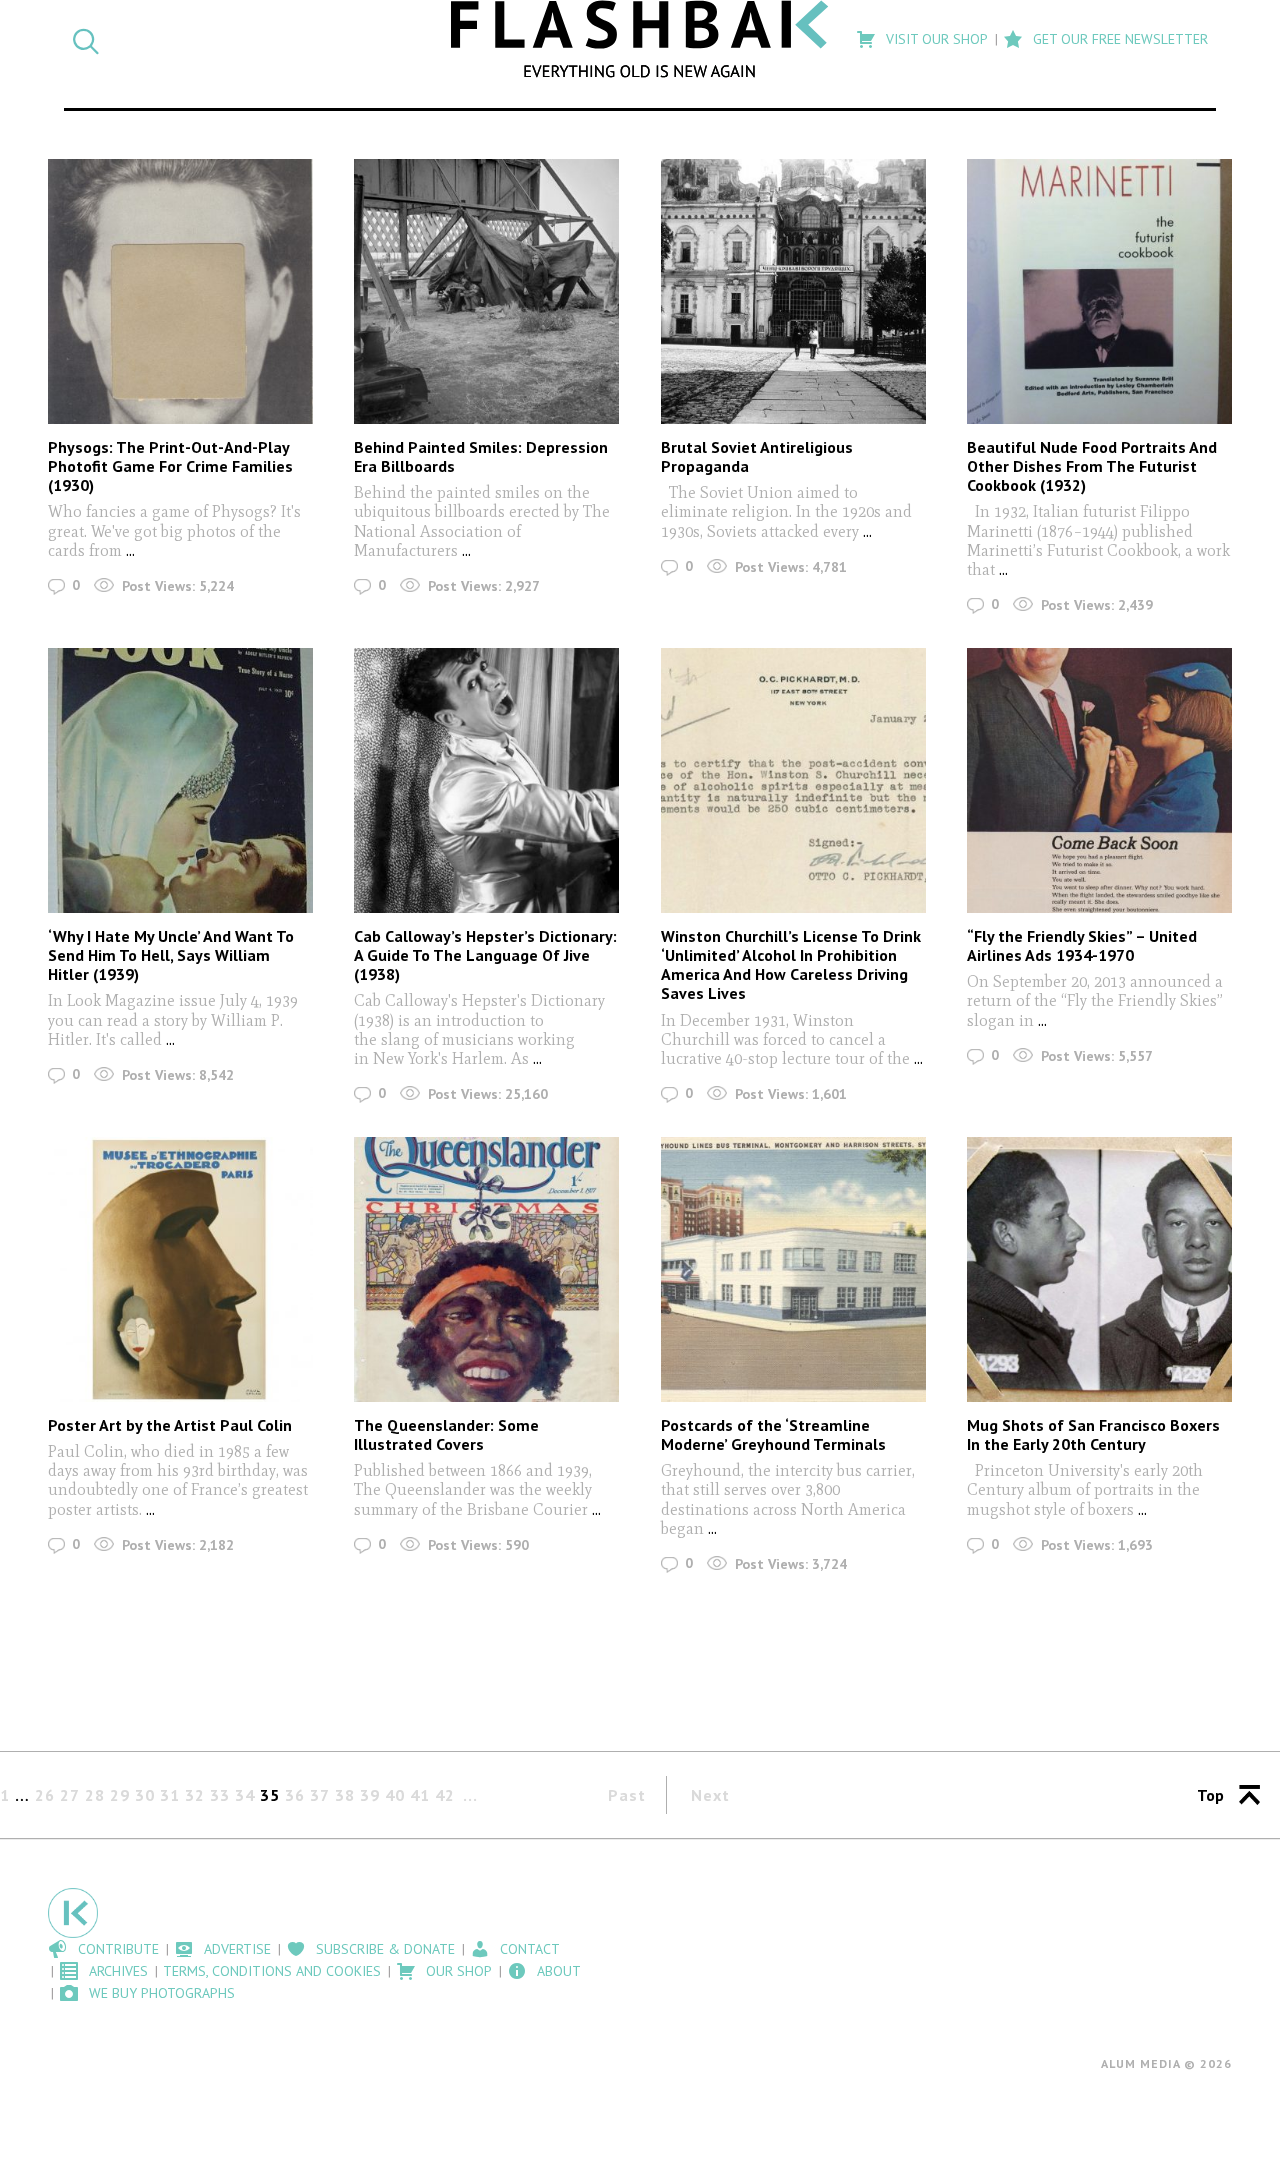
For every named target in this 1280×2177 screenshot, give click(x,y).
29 (120, 1795)
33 (220, 1795)
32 (195, 1795)
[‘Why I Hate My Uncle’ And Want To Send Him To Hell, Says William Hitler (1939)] (180, 780)
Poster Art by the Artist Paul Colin (170, 1425)
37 (320, 1795)
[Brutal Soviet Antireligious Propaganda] (793, 291)
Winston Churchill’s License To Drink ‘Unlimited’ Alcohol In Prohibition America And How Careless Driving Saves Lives (791, 965)
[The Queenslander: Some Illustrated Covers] (486, 1269)
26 (45, 1795)
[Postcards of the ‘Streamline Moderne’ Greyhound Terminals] (793, 1269)
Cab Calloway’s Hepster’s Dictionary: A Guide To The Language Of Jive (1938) (485, 955)
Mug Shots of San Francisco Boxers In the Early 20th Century (1093, 1434)
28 (95, 1795)
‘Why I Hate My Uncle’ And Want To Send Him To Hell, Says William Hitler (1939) (171, 955)
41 (420, 1795)
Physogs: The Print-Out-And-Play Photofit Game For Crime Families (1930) (170, 466)
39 (370, 1795)
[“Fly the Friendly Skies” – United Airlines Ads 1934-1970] (1099, 780)
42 (445, 1795)
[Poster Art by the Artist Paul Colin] (180, 1269)
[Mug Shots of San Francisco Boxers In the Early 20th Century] (1099, 1269)
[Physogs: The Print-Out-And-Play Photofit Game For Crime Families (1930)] (180, 291)
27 (70, 1795)
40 (395, 1795)
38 (345, 1795)
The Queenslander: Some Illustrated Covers (446, 1434)
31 (170, 1795)
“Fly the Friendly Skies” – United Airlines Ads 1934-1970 (1082, 945)
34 (245, 1795)
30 (145, 1795)
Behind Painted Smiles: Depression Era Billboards (481, 456)
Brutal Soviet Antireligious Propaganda (757, 456)
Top (1210, 1795)
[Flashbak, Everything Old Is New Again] (640, 39)
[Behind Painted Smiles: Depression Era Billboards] (486, 291)
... (128, 550)
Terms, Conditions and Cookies (272, 1971)
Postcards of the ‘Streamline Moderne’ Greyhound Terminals (773, 1434)
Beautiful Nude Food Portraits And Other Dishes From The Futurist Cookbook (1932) (1092, 466)
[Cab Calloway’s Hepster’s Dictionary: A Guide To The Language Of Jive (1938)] (486, 780)
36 (295, 1795)
